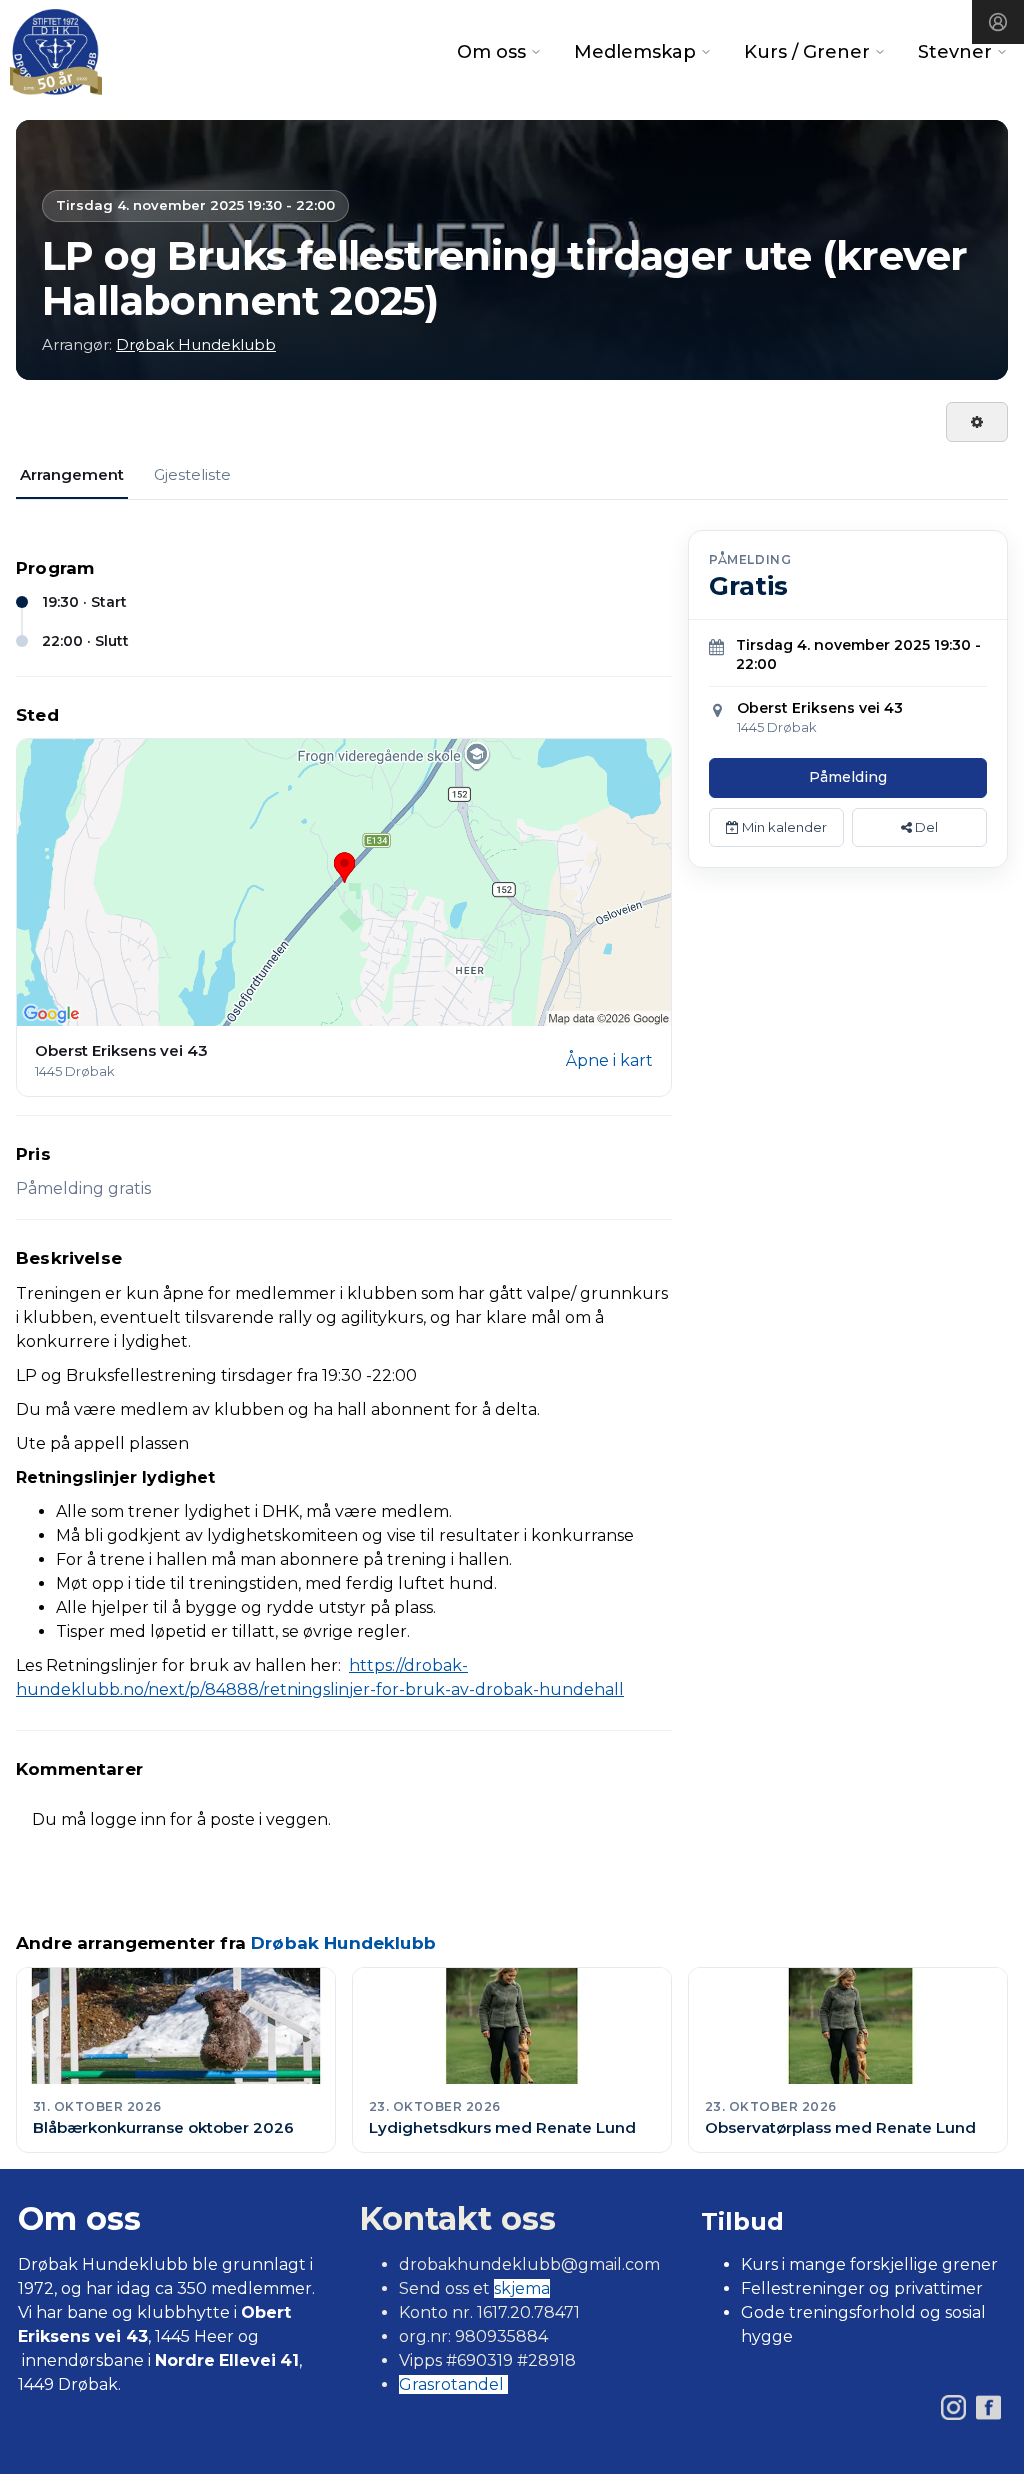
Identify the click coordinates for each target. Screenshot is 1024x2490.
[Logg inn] (998, 22)
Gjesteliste (192, 474)
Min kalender (783, 827)
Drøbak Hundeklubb (196, 344)
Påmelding (848, 777)
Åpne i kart (609, 1060)
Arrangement (72, 474)
